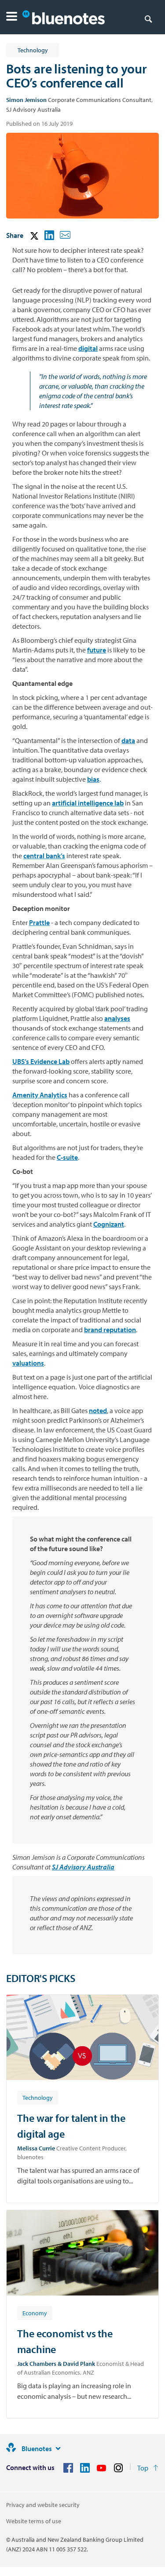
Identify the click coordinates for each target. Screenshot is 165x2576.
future (97, 650)
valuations (28, 1363)
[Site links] (58, 2448)
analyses (117, 1018)
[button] (12, 17)
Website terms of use (34, 2521)
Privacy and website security (43, 2505)
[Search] (148, 18)
